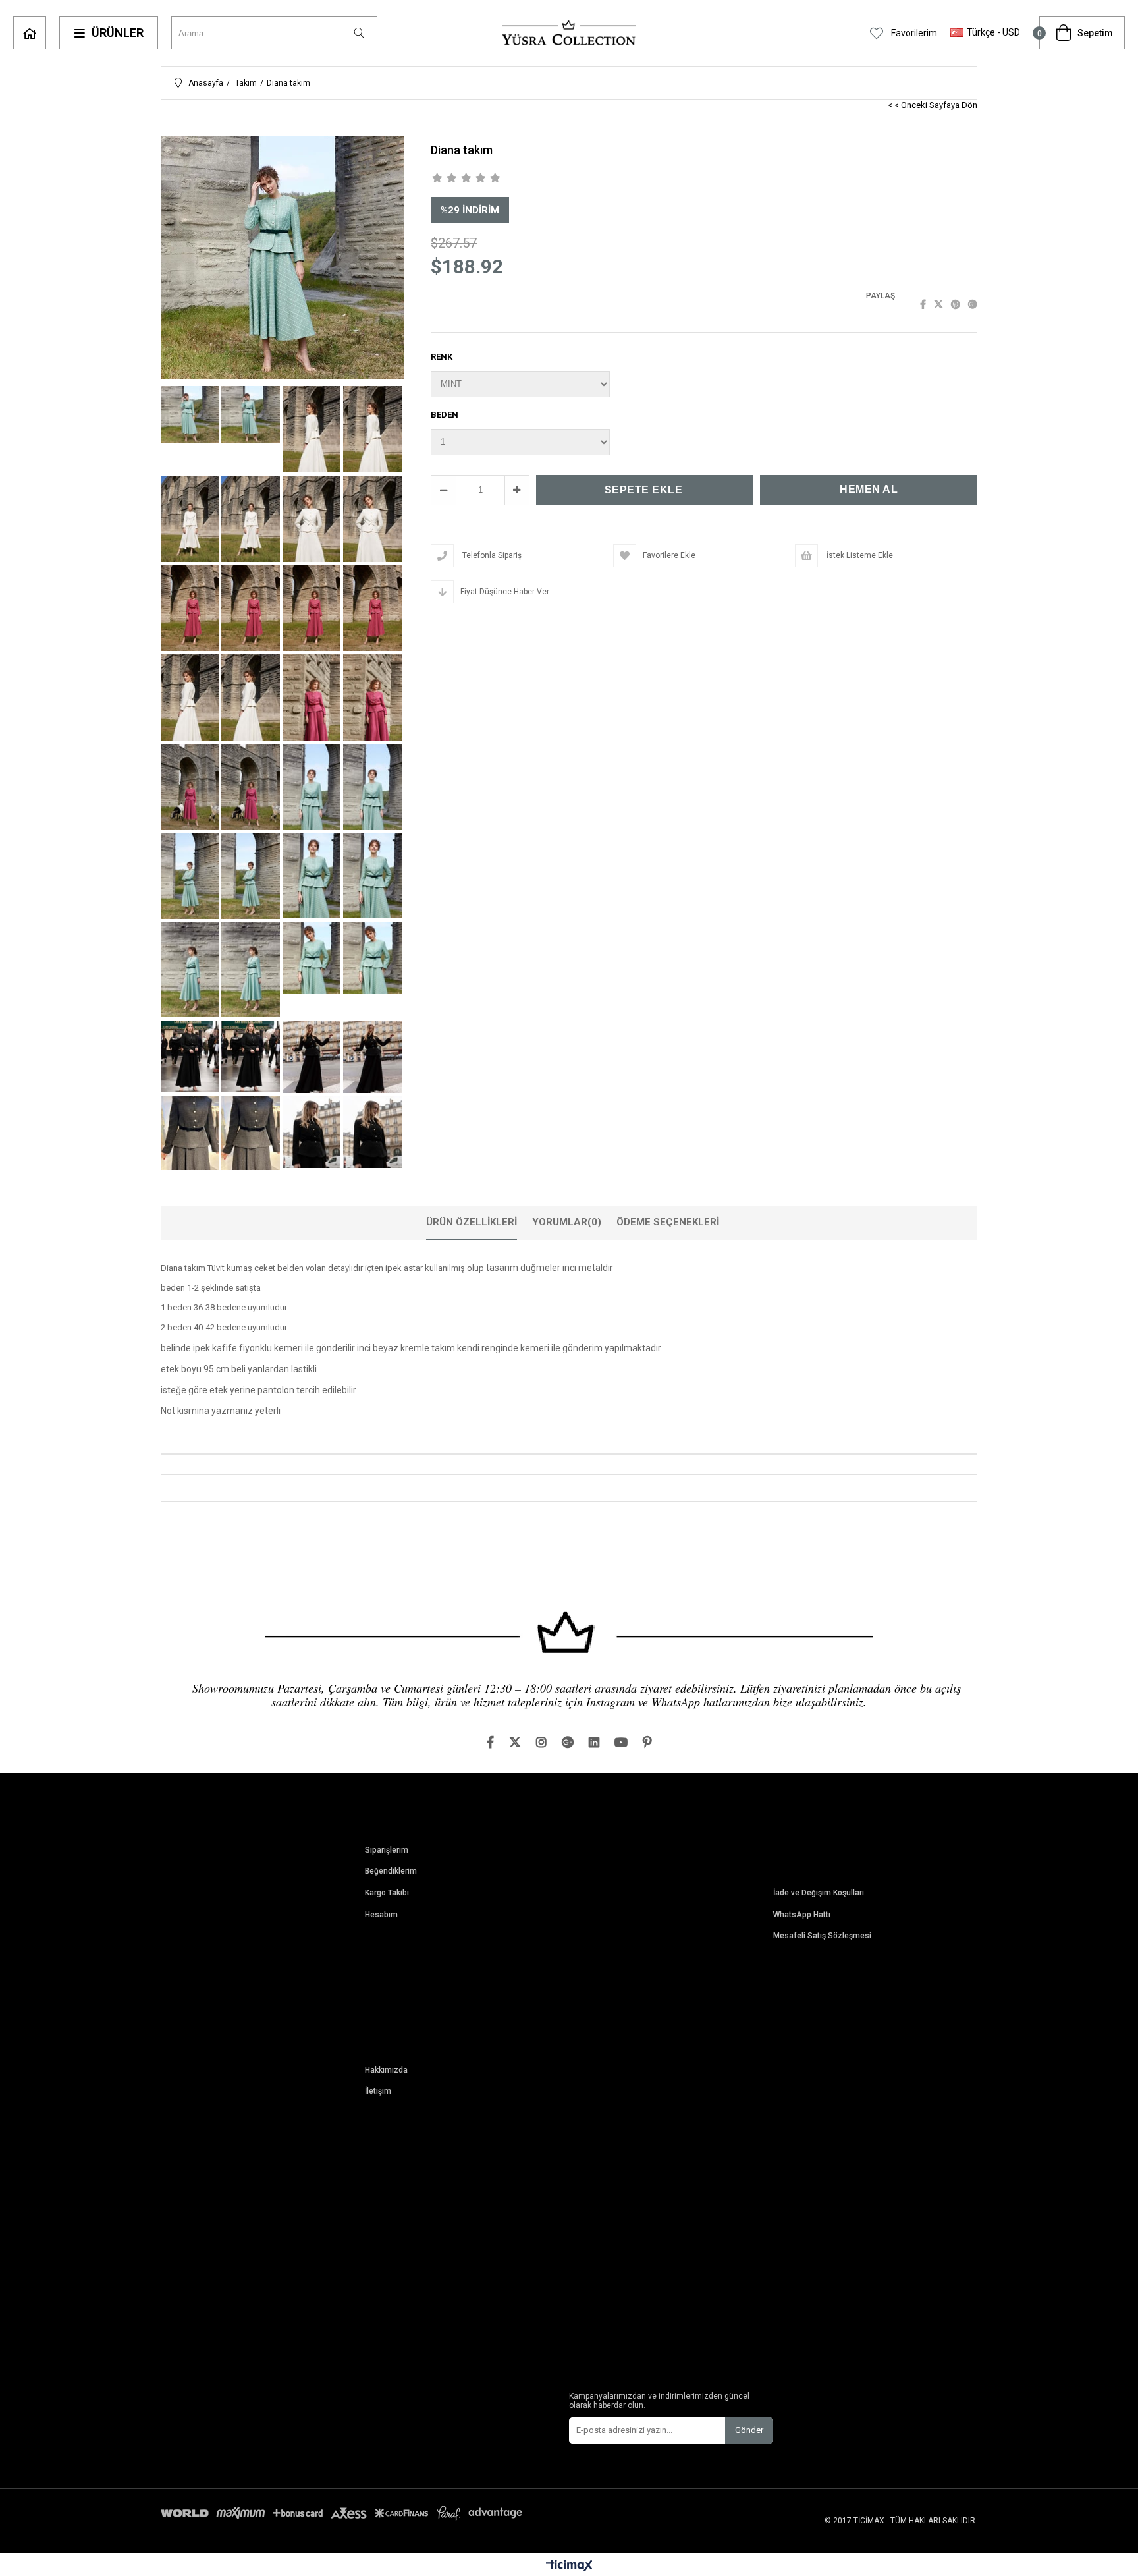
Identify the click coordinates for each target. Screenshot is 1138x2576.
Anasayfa (30, 33)
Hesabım (381, 1915)
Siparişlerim (387, 1850)
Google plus (973, 304)
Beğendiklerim (391, 1871)
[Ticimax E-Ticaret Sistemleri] (569, 2566)
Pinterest (956, 304)
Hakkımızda (386, 2070)
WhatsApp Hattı (802, 1915)
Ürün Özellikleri (472, 1222)
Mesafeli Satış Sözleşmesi (822, 1936)
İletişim (378, 2091)
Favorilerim (913, 33)
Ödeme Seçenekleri (668, 1222)
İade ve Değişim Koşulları (819, 1893)
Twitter (938, 304)
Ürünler (118, 33)
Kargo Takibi (387, 1893)
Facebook (923, 304)
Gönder (749, 2430)
